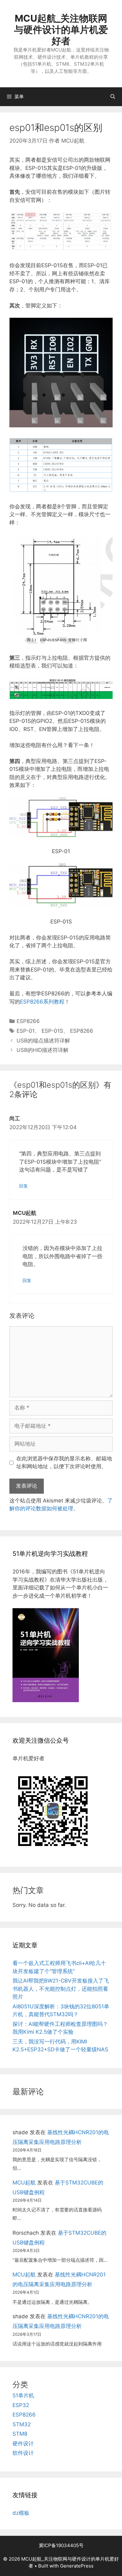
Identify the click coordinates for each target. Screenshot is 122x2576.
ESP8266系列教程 (42, 1002)
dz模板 (21, 2513)
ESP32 (21, 2405)
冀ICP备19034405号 (61, 2545)
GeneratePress (77, 2566)
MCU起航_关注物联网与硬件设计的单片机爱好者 (61, 30)
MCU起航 (24, 2183)
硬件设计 (23, 2443)
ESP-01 (26, 1031)
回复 (23, 1186)
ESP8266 (28, 1021)
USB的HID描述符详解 (43, 1050)
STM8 (20, 2434)
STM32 (22, 2424)
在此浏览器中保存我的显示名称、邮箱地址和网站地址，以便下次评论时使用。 (64, 1463)
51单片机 (23, 2395)
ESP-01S (52, 1031)
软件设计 (23, 2453)
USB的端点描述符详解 (43, 1041)
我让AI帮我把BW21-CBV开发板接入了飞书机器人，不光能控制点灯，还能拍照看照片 (61, 1989)
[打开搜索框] (113, 97)
